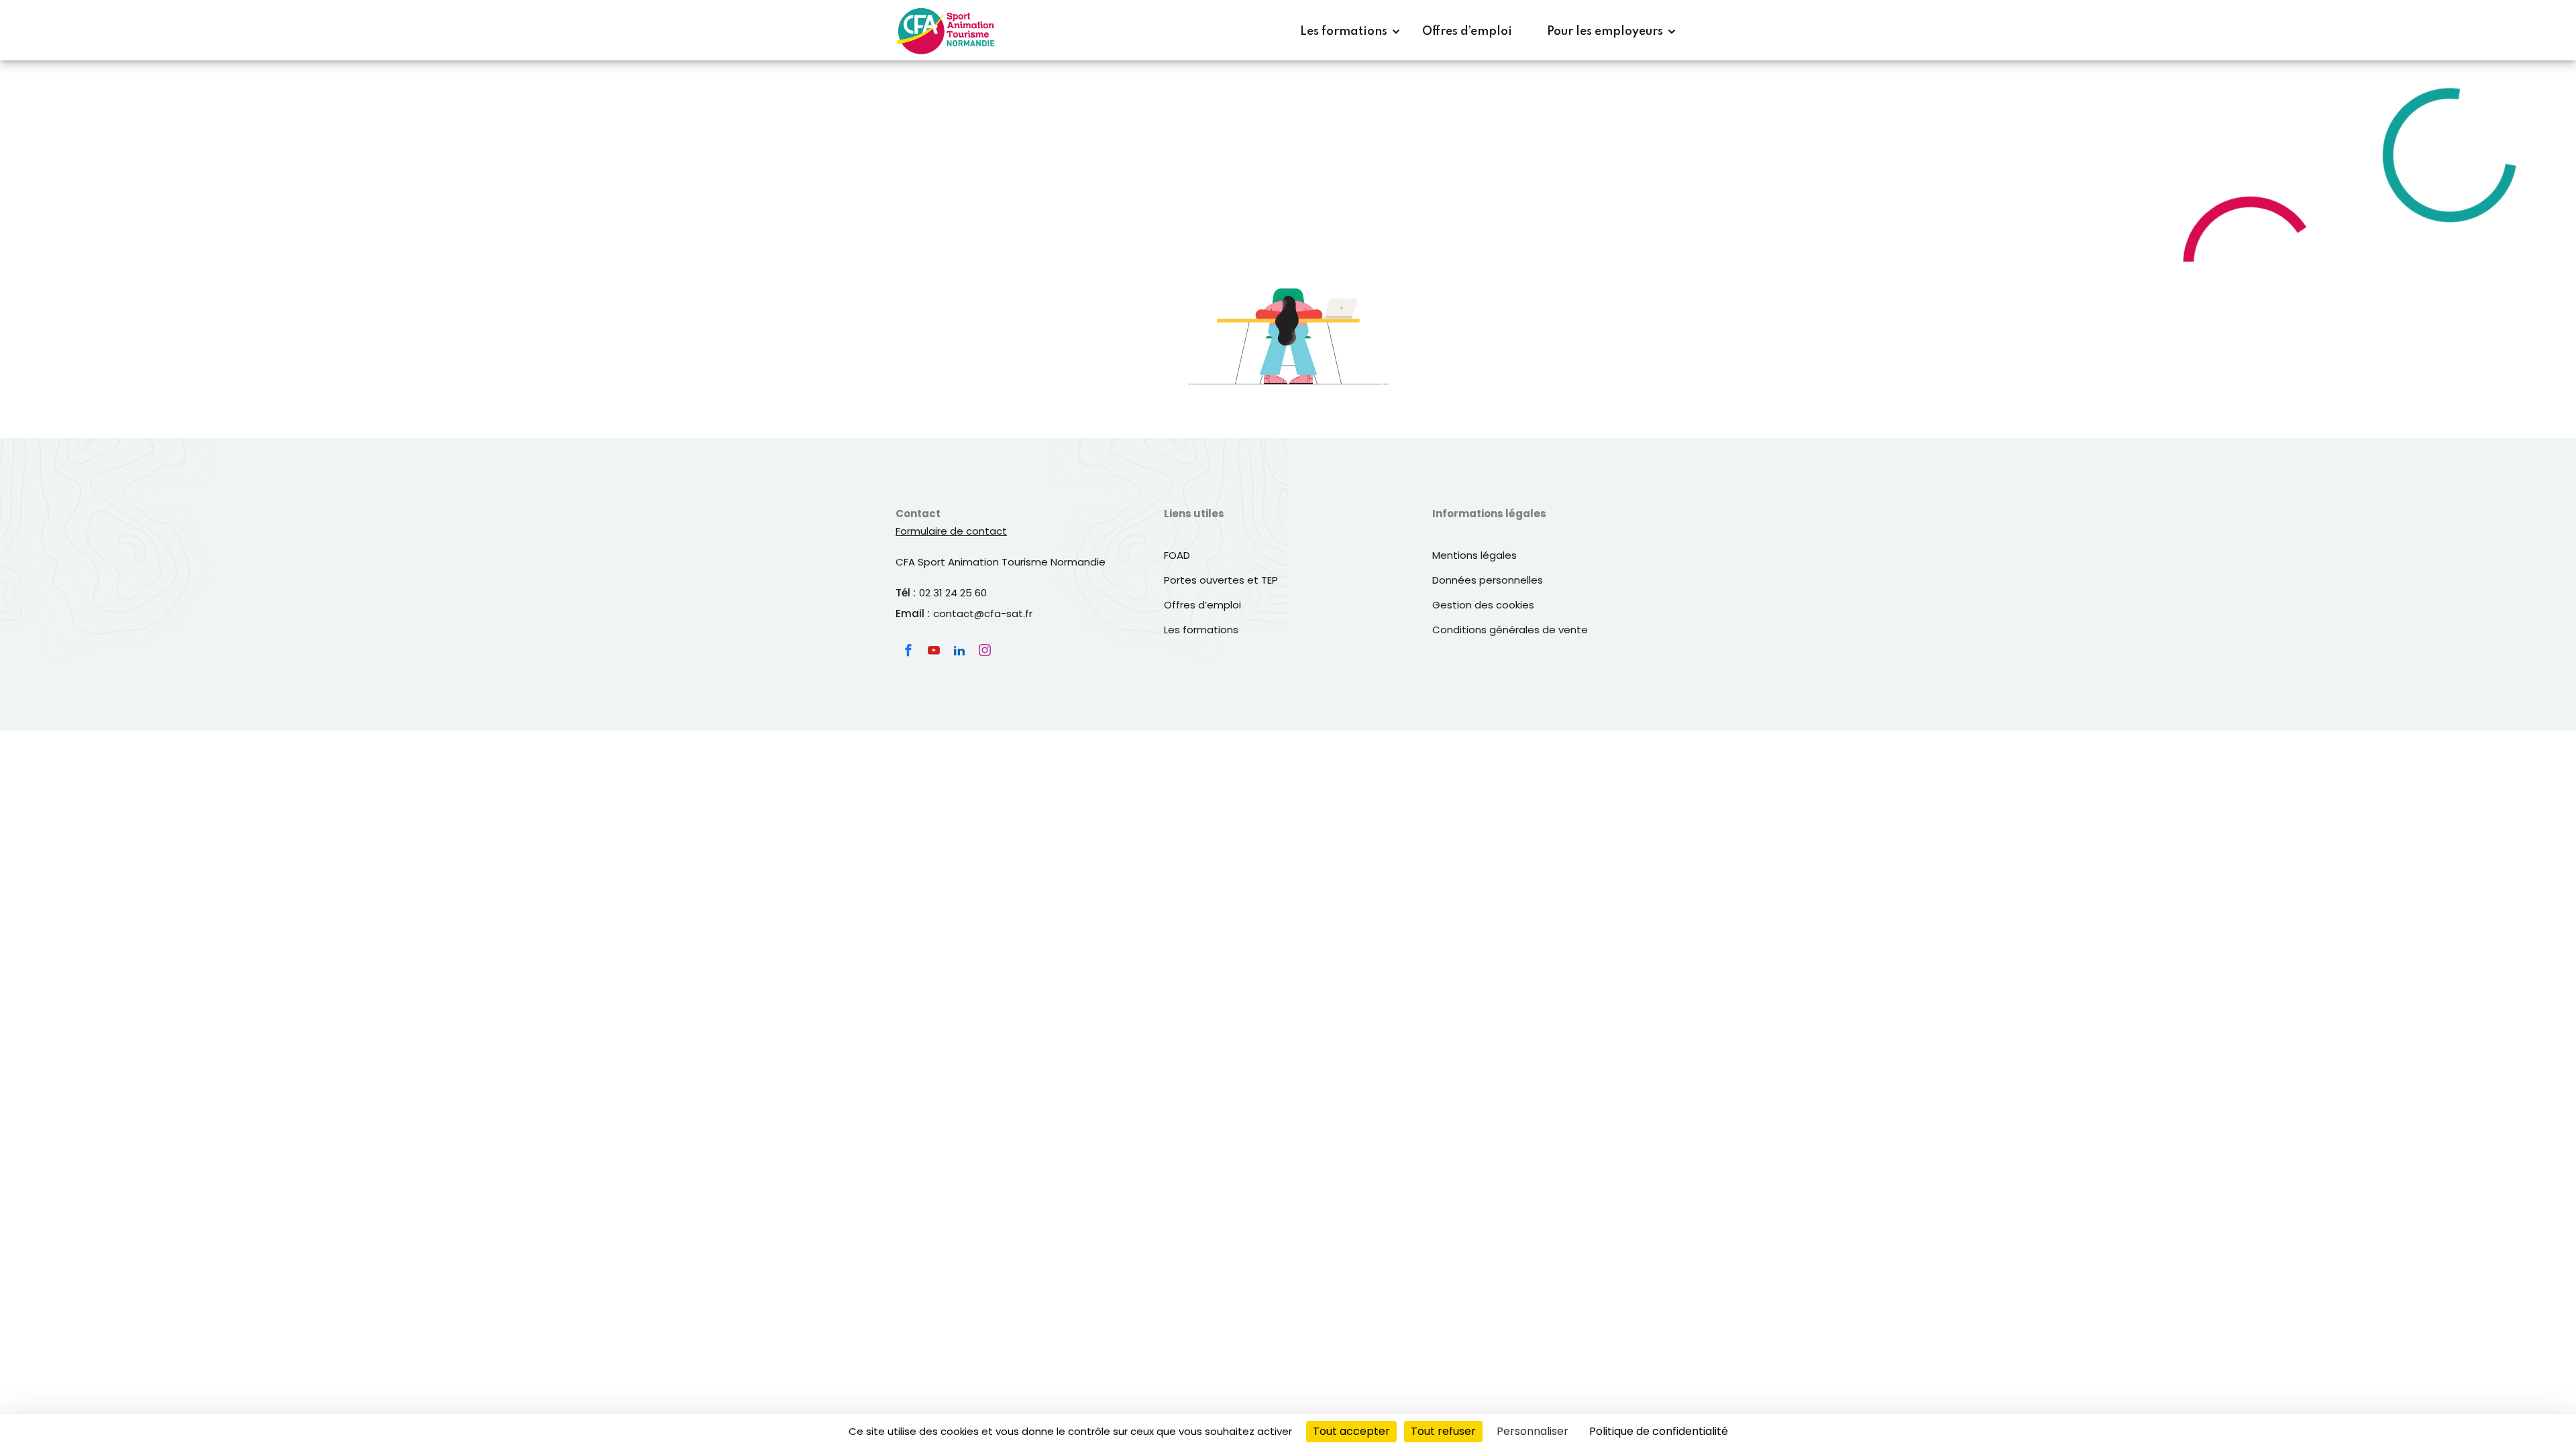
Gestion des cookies (1483, 605)
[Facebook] (908, 650)
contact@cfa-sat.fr (983, 613)
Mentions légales (1474, 555)
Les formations (1344, 32)
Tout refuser (1443, 1431)
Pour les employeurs (1605, 32)
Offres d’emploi (1467, 32)
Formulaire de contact (951, 531)
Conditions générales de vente (1510, 630)
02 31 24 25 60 (953, 593)
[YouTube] (934, 650)
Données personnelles (1488, 580)
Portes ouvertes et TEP (1221, 580)
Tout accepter (1351, 1431)
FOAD (1177, 555)
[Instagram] (985, 650)
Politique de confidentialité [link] (1659, 1431)
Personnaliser (1533, 1431)
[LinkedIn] (959, 650)
